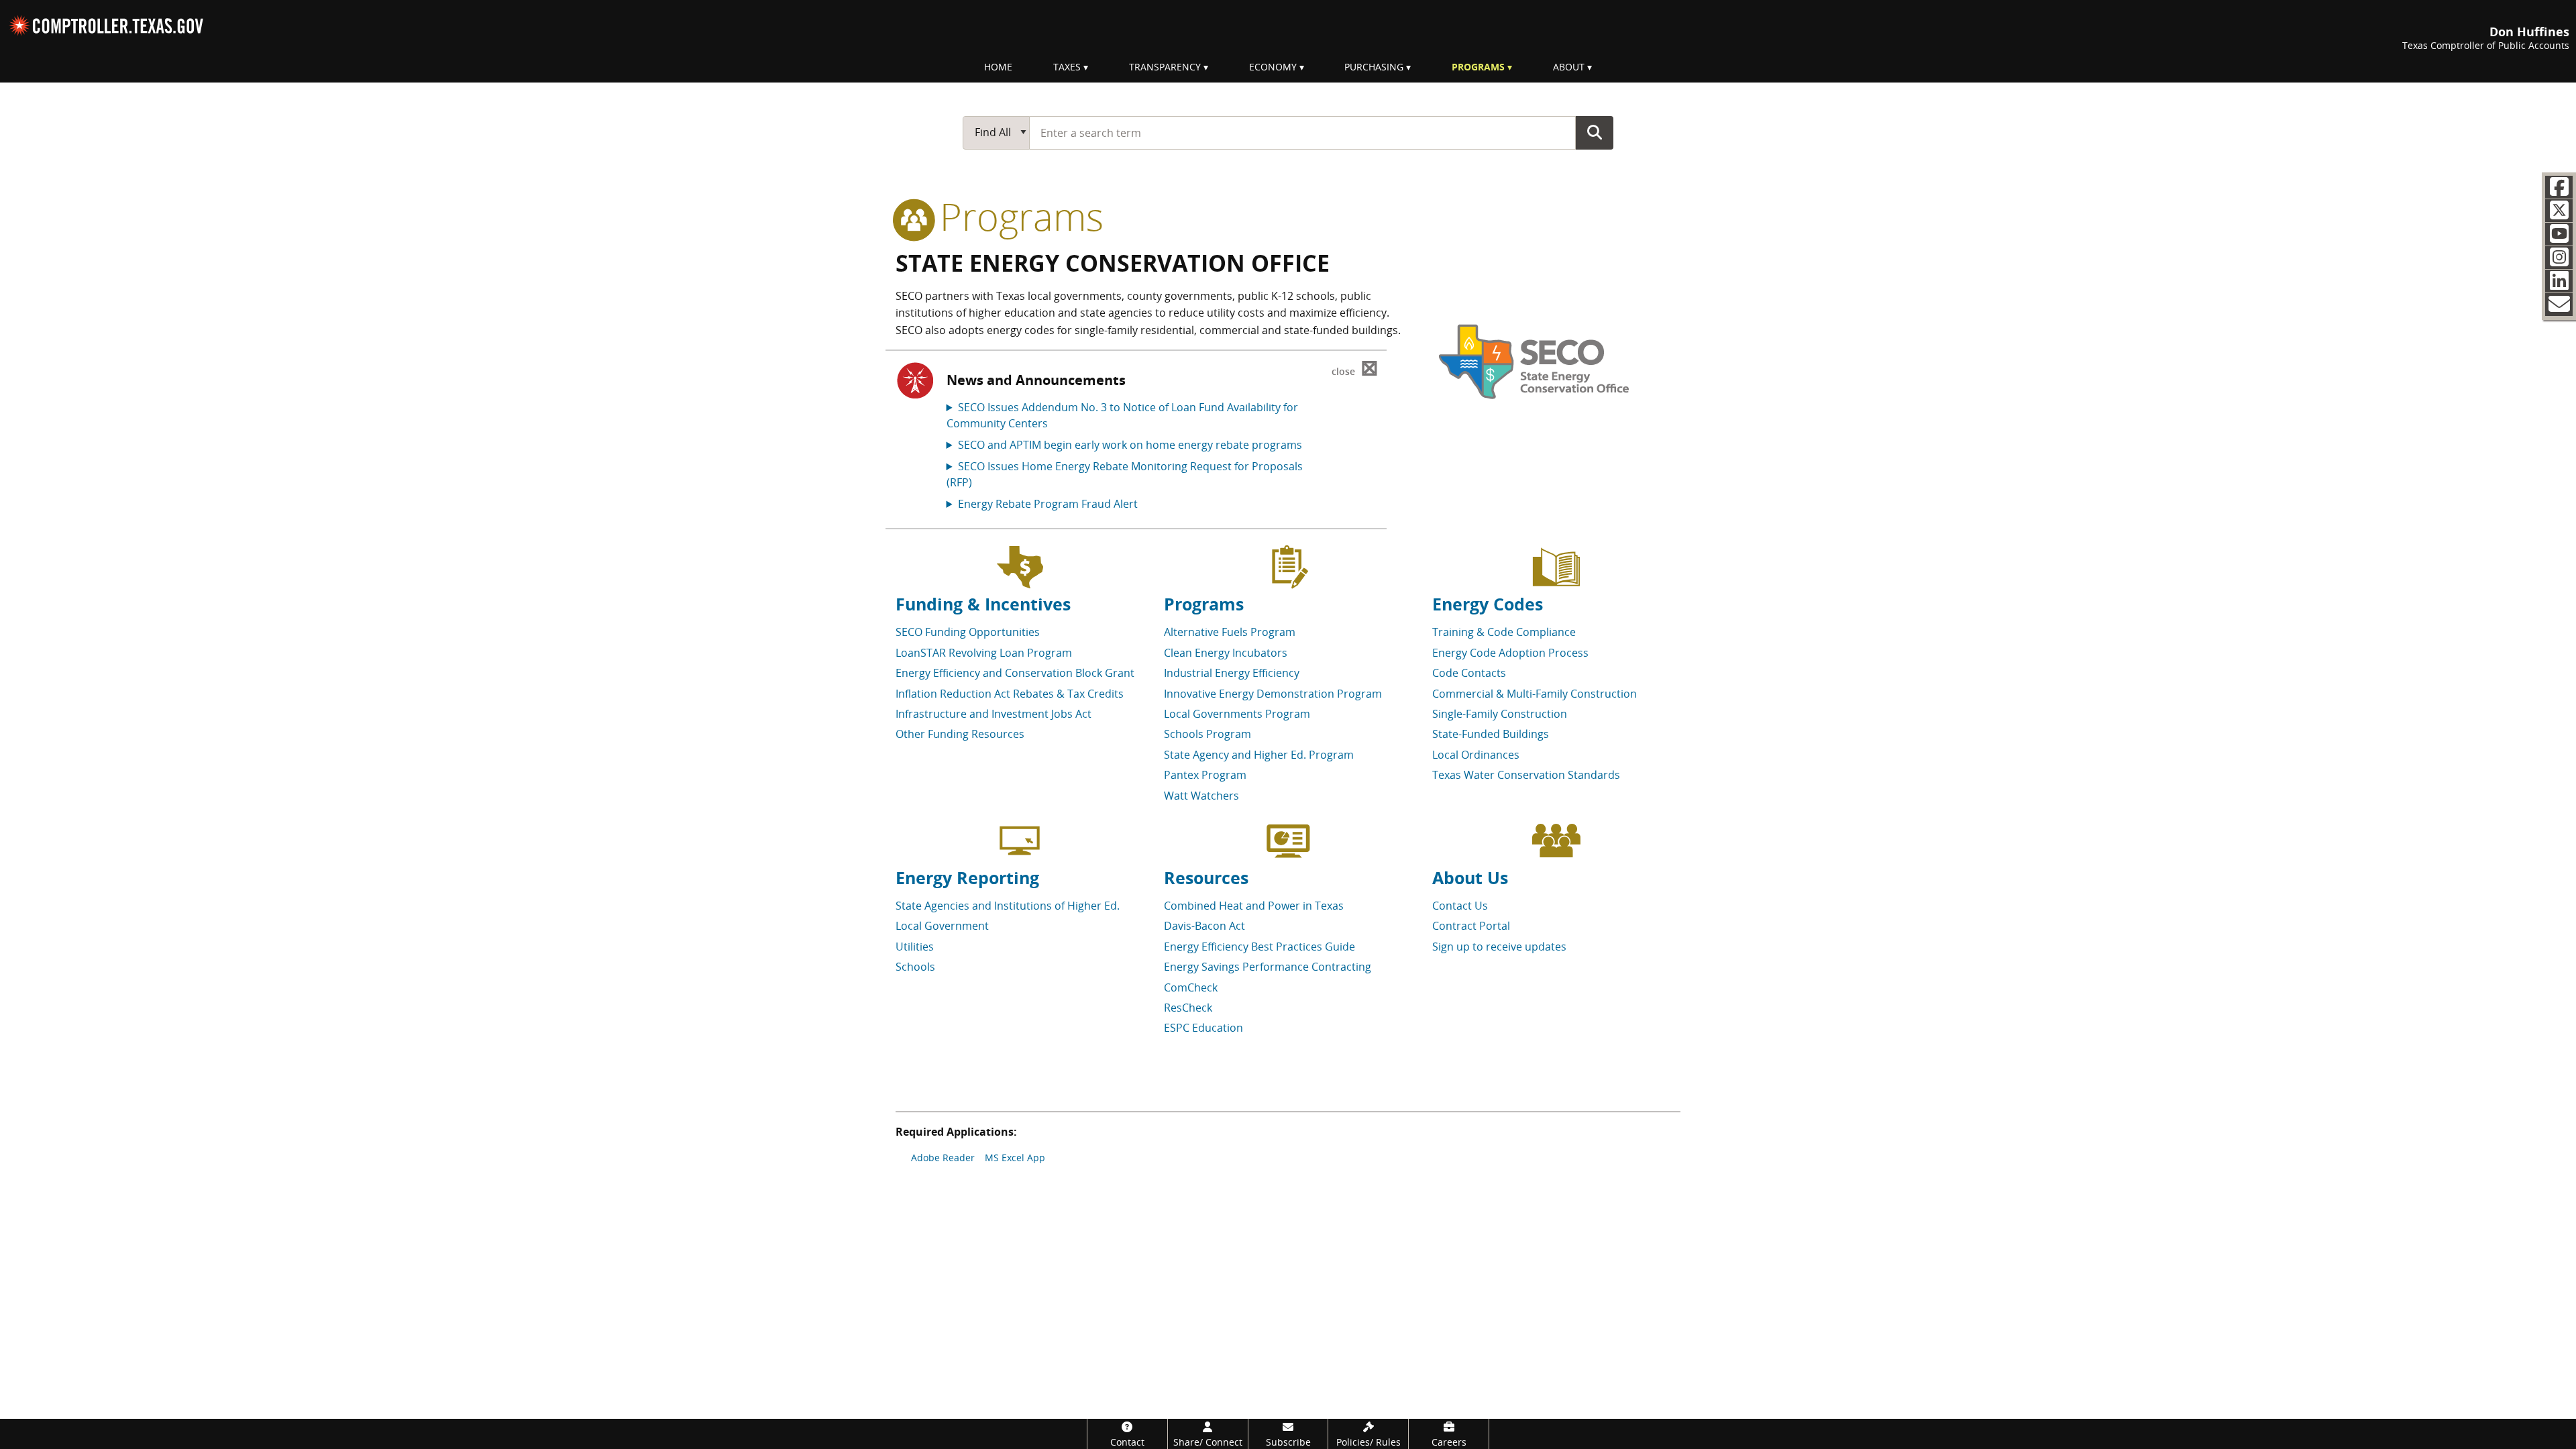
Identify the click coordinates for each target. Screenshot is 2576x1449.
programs (1017, 216)
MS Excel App (1015, 1158)
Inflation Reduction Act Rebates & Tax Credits (1010, 694)
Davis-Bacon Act (1204, 926)
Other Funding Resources (960, 734)
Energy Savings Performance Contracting (1268, 967)
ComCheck (1191, 987)
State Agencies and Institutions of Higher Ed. (1008, 906)
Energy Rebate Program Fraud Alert (1048, 504)
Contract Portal (1471, 926)
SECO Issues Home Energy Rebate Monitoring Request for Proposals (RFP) (1125, 474)
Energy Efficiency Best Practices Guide (1259, 947)
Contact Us (1460, 906)
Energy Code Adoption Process (1510, 653)
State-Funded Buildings (1491, 734)
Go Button (1595, 132)
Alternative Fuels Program (1230, 632)
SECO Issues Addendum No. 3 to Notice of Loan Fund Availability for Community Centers (1122, 415)
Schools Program (1207, 734)
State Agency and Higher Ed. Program (1259, 755)
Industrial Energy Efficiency (1232, 673)
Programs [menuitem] (1478, 67)
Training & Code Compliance (1504, 632)
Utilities (915, 947)
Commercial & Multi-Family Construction (1535, 694)
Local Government (942, 926)
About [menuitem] (1569, 67)
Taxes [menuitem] (1067, 67)
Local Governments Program (1237, 714)
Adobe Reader (943, 1158)
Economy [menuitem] (1273, 67)
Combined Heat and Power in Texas (1254, 906)
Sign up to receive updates (1499, 947)
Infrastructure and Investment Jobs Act (994, 714)
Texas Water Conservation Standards (1526, 775)
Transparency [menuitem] (1165, 67)
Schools (915, 967)
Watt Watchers (1201, 796)
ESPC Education (1203, 1028)
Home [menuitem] (998, 67)
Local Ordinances (1476, 755)
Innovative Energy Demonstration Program (1273, 694)
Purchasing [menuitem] (1374, 67)
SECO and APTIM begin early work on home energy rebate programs (1130, 445)
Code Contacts (1469, 673)
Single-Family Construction (1500, 714)
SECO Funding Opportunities (968, 632)
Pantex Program (1205, 775)
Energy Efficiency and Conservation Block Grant (1015, 673)
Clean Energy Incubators (1226, 653)
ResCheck (1188, 1008)
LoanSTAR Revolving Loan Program (984, 653)
